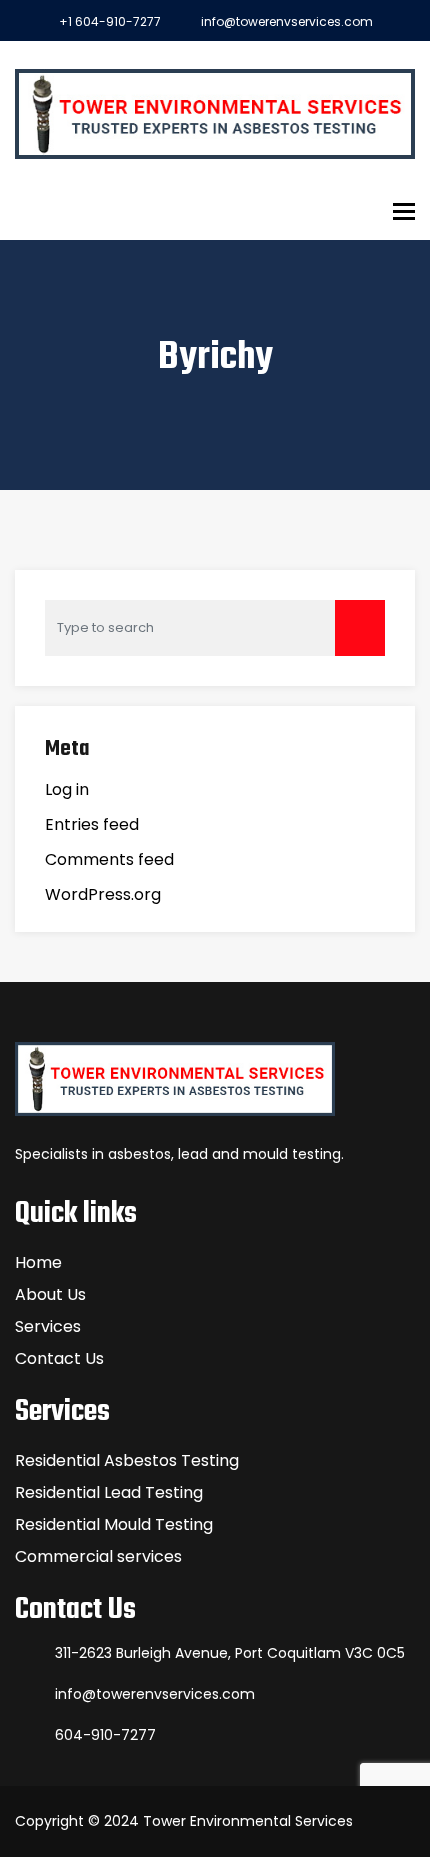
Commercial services (98, 1556)
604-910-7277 (105, 1735)
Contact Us (59, 1358)
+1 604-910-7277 (110, 21)
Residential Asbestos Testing (127, 1460)
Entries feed (92, 824)
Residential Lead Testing (109, 1492)
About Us (50, 1294)
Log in (67, 789)
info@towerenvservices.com (287, 21)
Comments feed (109, 859)
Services (48, 1326)
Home (38, 1262)
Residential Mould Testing (114, 1524)
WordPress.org (103, 894)
